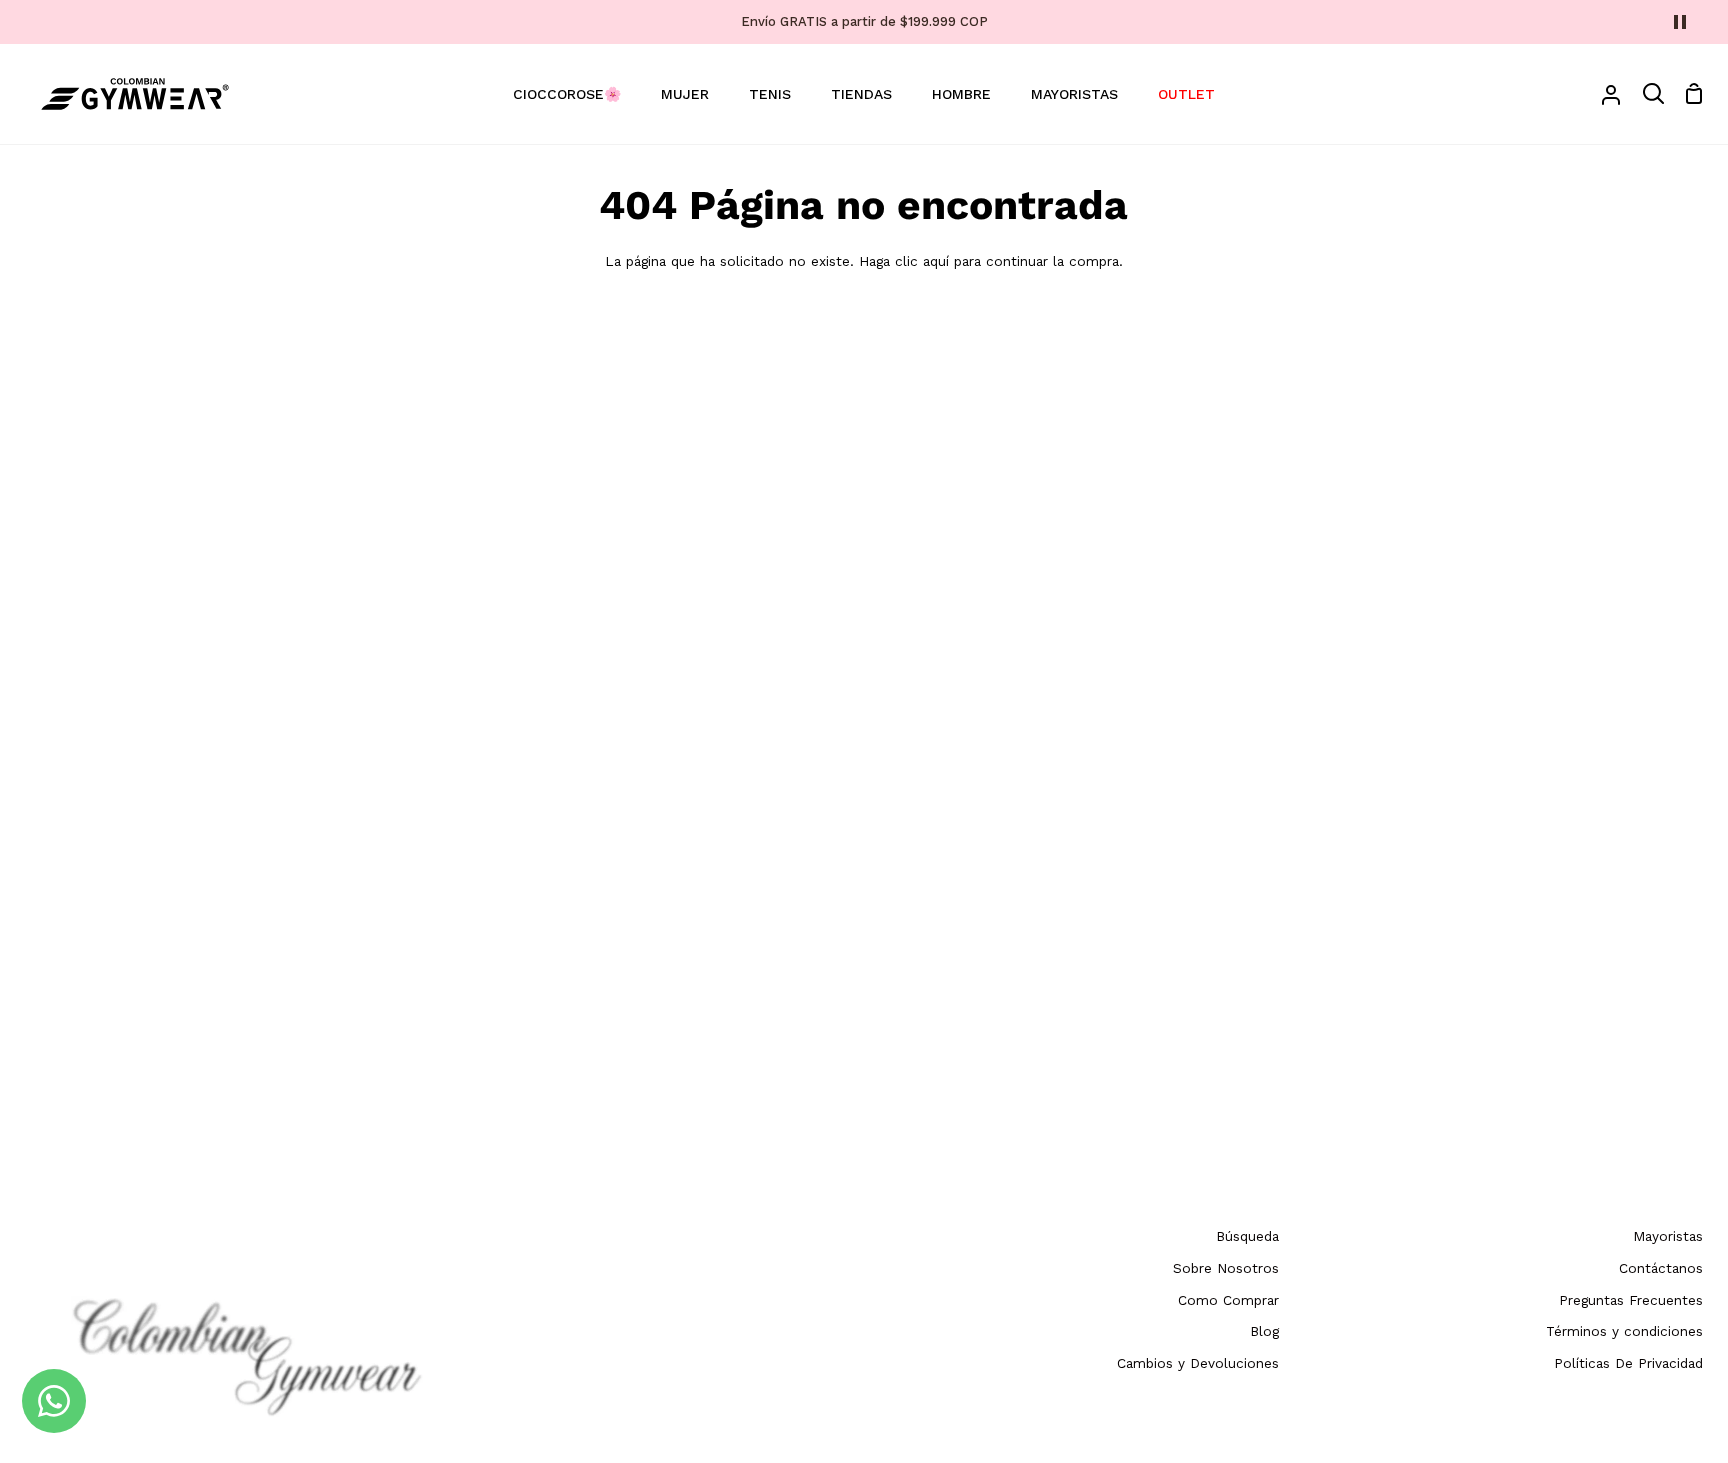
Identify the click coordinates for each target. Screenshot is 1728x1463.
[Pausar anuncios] (1680, 22)
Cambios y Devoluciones (1198, 1363)
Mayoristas (1668, 1236)
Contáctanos (1661, 1268)
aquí (936, 261)
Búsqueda (1247, 1236)
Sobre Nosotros (1226, 1268)
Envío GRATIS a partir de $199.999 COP (864, 21)
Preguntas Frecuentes (1631, 1300)
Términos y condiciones (1624, 1331)
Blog (1264, 1331)
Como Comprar (1228, 1300)
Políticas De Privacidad (1628, 1363)
